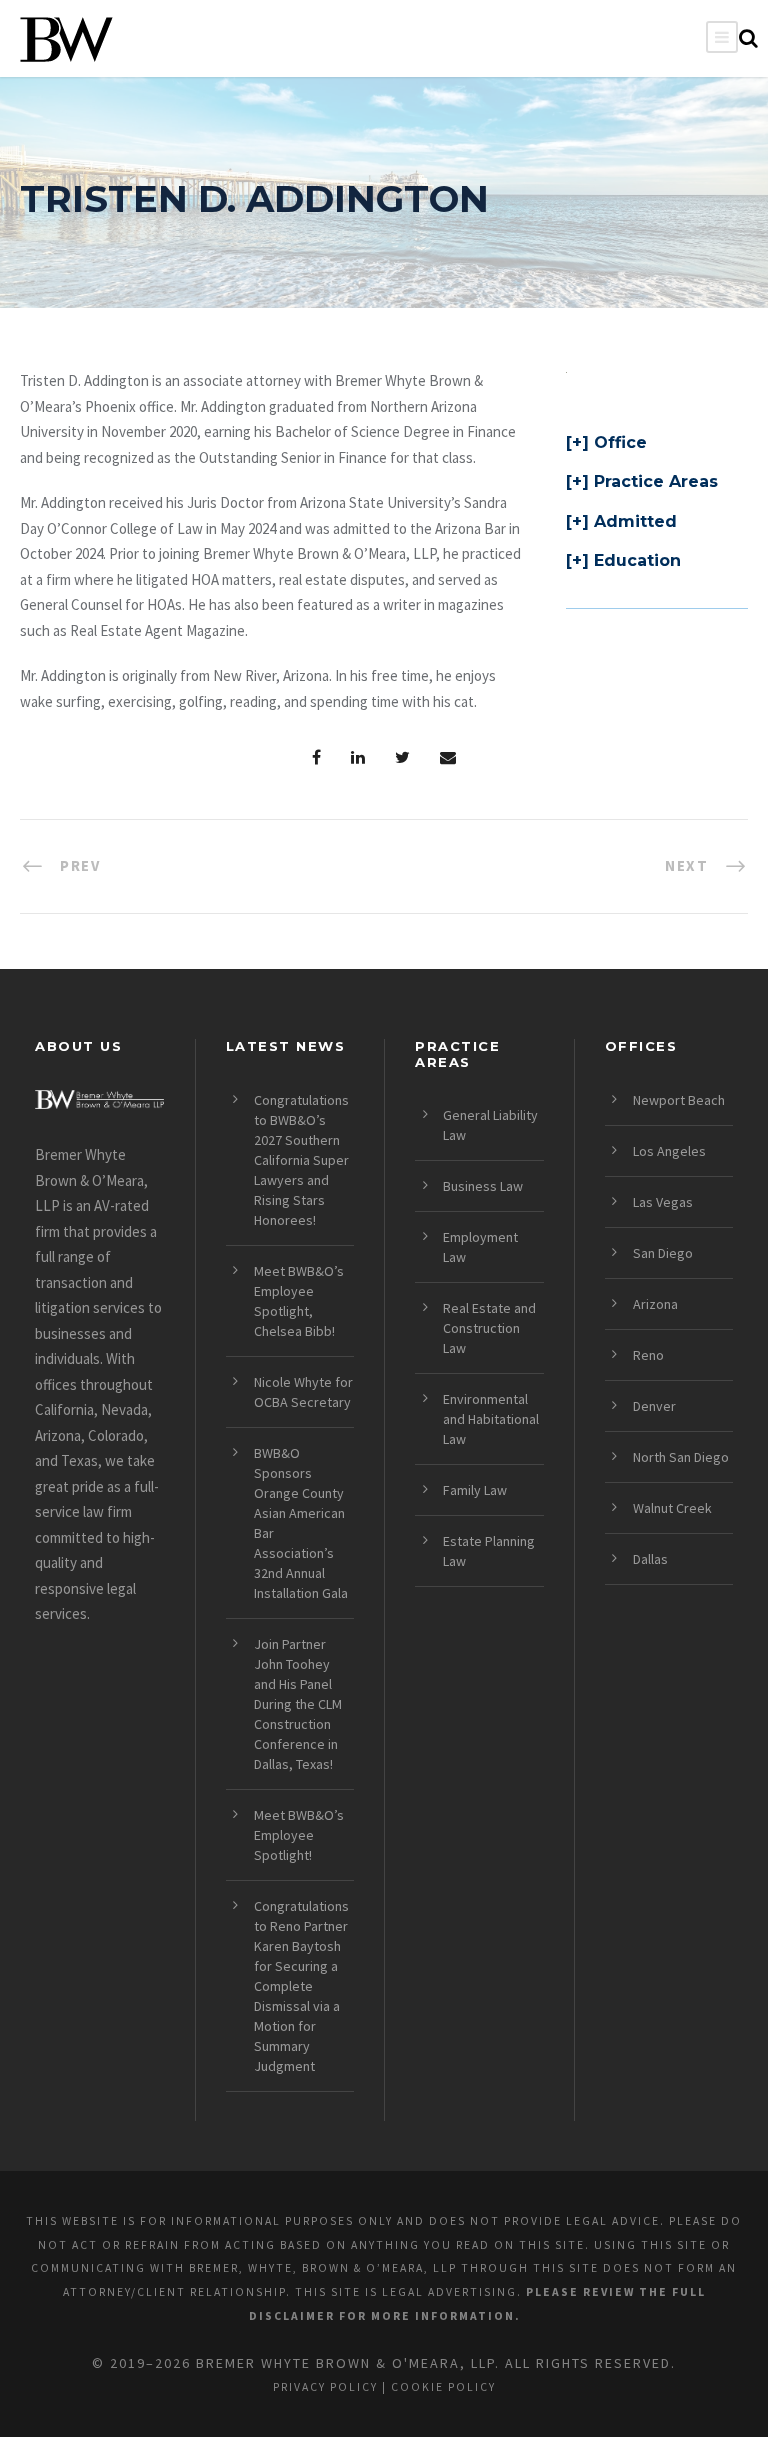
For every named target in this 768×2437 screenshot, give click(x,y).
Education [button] (637, 560)
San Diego (663, 1253)
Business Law (483, 1186)
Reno (648, 1355)
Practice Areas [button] (656, 481)
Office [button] (620, 442)
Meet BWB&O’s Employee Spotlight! (299, 1835)
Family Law (475, 1490)
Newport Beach (679, 1100)
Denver (654, 1406)
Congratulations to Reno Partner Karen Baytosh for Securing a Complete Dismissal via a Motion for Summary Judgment (301, 1986)
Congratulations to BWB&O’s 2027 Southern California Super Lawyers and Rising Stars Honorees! (301, 1160)
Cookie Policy (443, 2387)
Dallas (650, 1559)
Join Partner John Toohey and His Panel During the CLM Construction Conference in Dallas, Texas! (298, 1704)
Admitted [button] (635, 521)
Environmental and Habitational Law (491, 1419)
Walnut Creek (672, 1508)
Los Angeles (669, 1151)
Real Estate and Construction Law (489, 1328)
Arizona (655, 1304)
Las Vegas (663, 1202)
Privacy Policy (325, 2387)
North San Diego (681, 1457)
